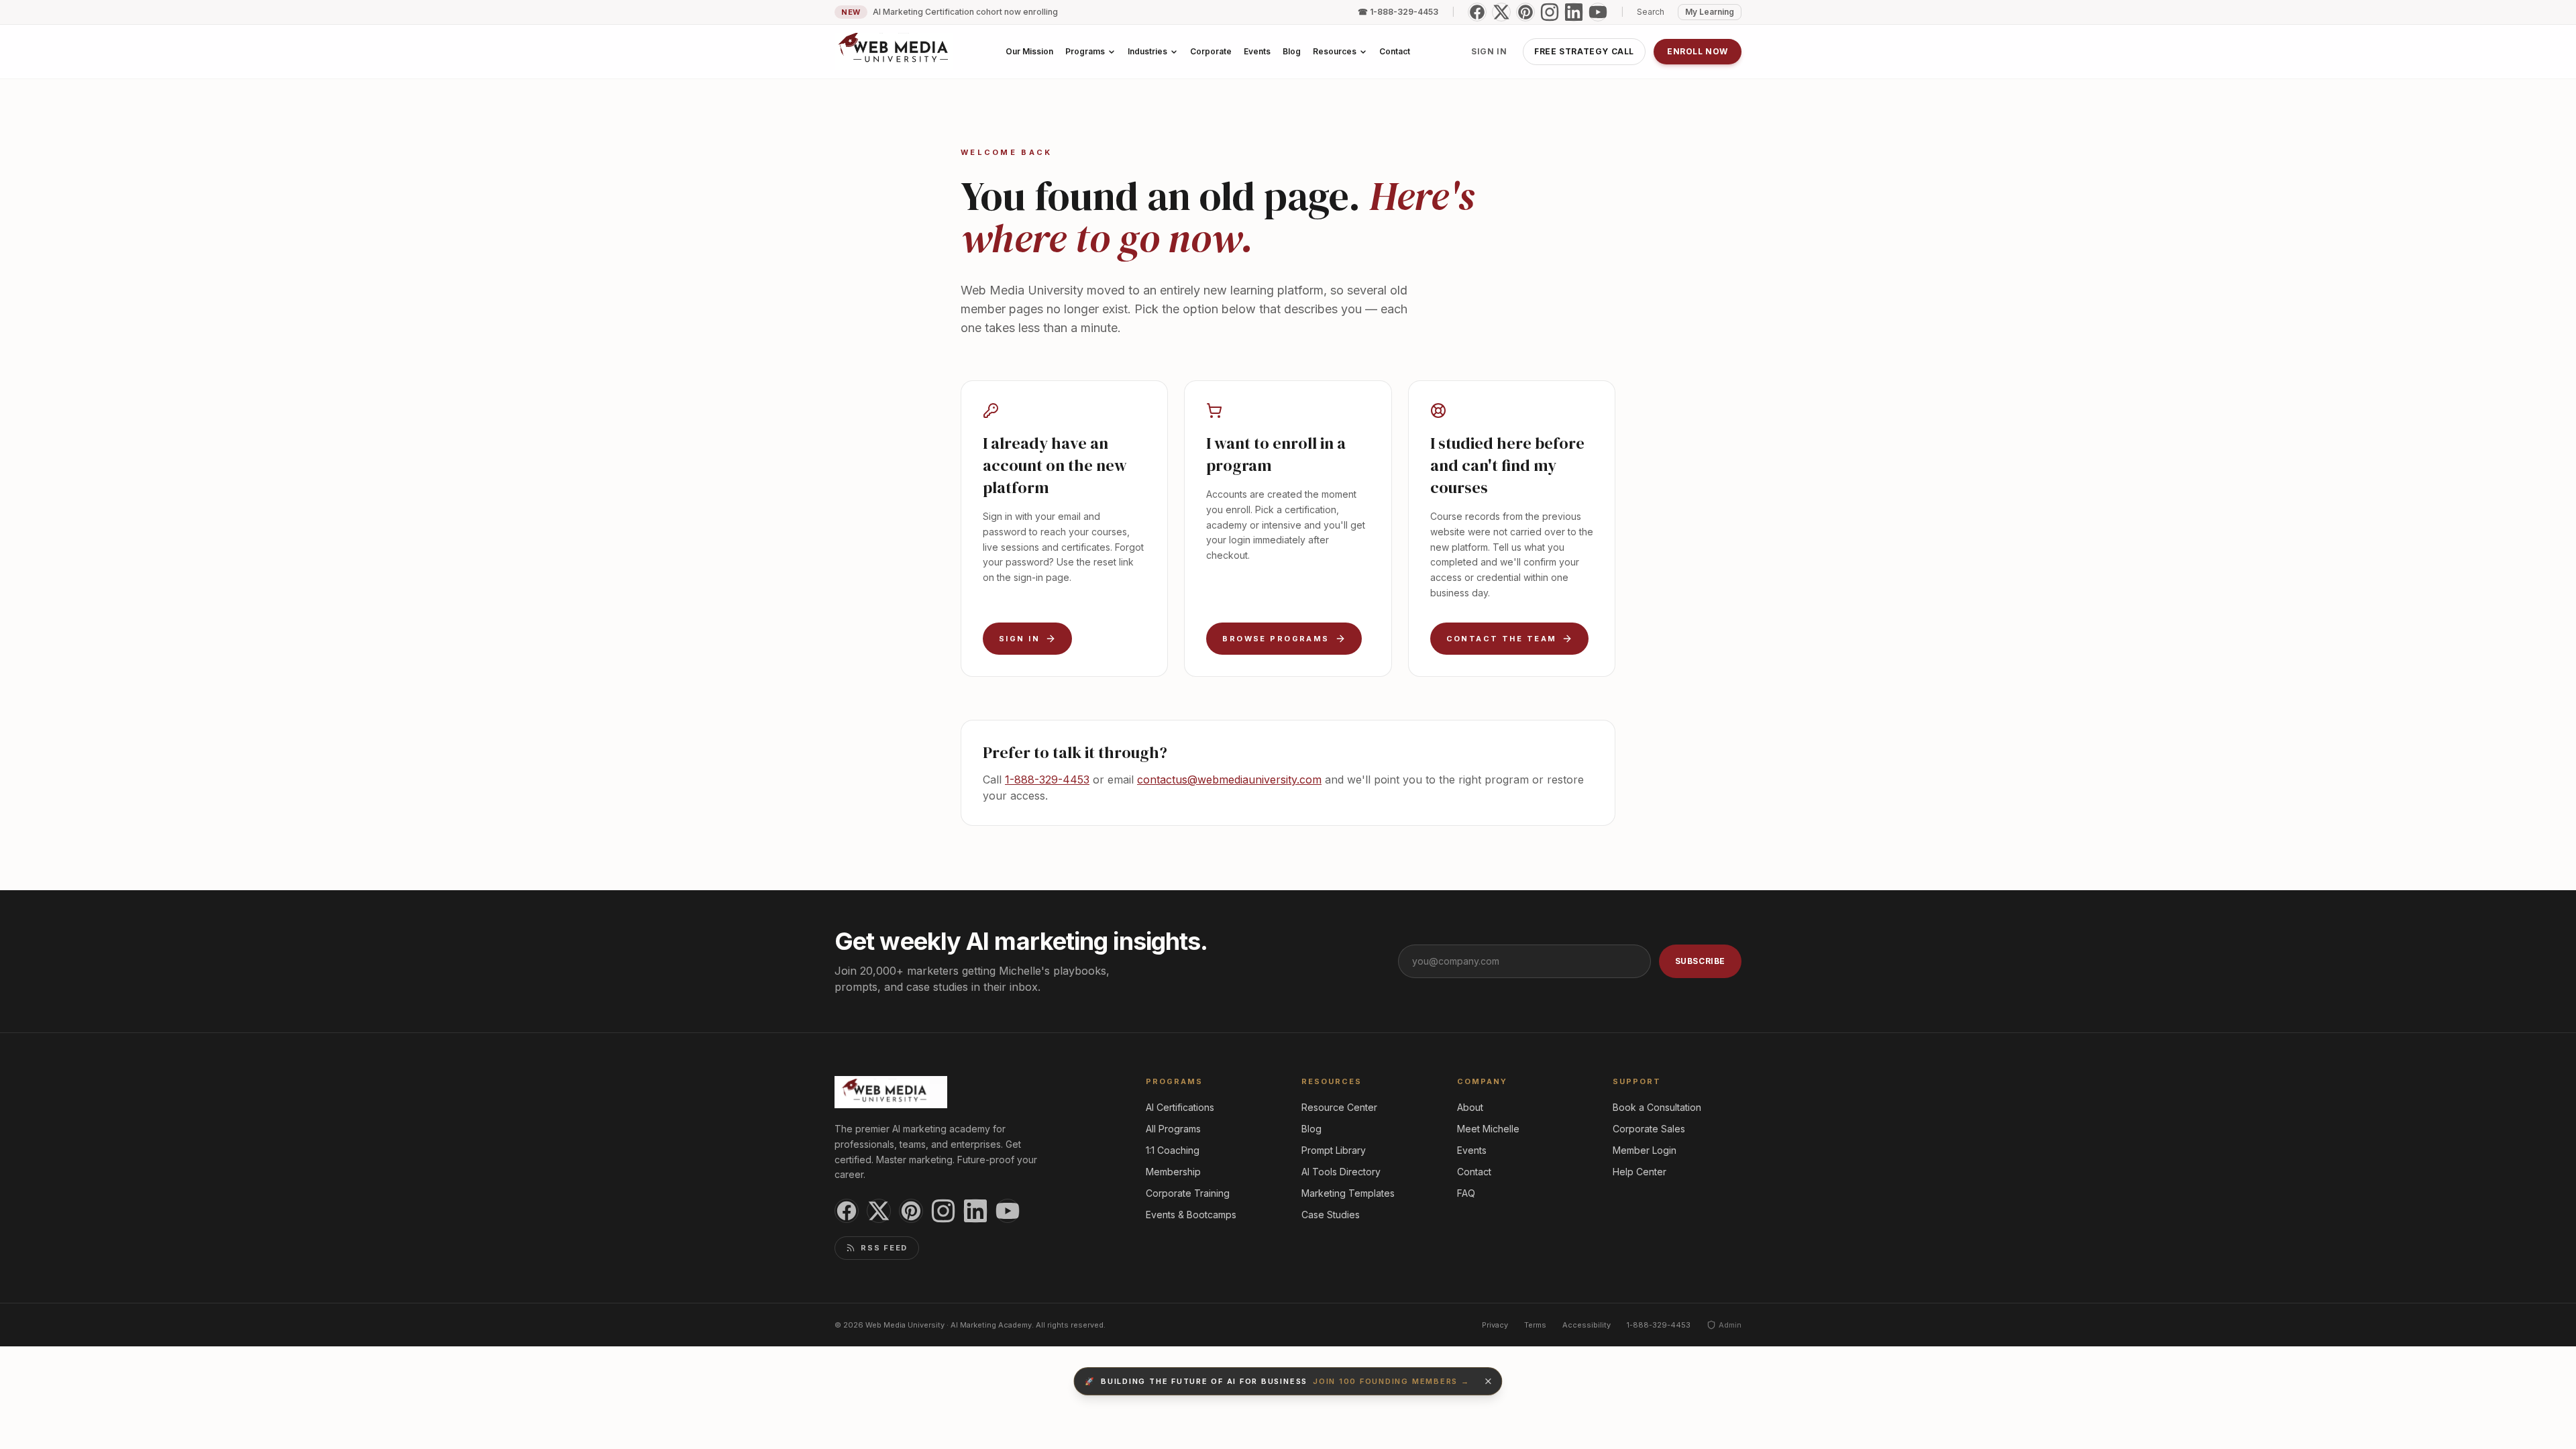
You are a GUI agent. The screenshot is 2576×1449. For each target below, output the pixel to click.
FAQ (1466, 1193)
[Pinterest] (1525, 12)
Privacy (1495, 1325)
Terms (1535, 1325)
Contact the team (1502, 639)
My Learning (1710, 12)
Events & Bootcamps (1191, 1215)
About (1470, 1107)
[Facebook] (1477, 12)
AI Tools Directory (1341, 1172)
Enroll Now (1698, 51)
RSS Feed (884, 1248)
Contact (1474, 1172)
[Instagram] (1550, 12)
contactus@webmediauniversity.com (1229, 780)
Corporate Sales (1649, 1129)
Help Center (1640, 1172)
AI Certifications (1180, 1107)
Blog (1311, 1129)
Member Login (1645, 1150)
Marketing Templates (1348, 1193)
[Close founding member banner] (1489, 1381)
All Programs (1173, 1129)
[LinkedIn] (1574, 12)
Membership (1173, 1172)
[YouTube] (1598, 12)
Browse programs (1276, 639)
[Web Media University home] (894, 52)
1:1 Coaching (1173, 1150)
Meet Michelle (1488, 1129)
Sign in (1489, 51)
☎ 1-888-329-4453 (1398, 12)
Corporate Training (1188, 1193)
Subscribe (1700, 961)
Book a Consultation (1657, 1107)
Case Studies (1331, 1215)
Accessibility (1587, 1325)
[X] (1501, 12)
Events (1472, 1150)
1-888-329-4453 (1047, 780)
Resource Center (1339, 1107)
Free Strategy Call (1584, 51)
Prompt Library (1334, 1150)
